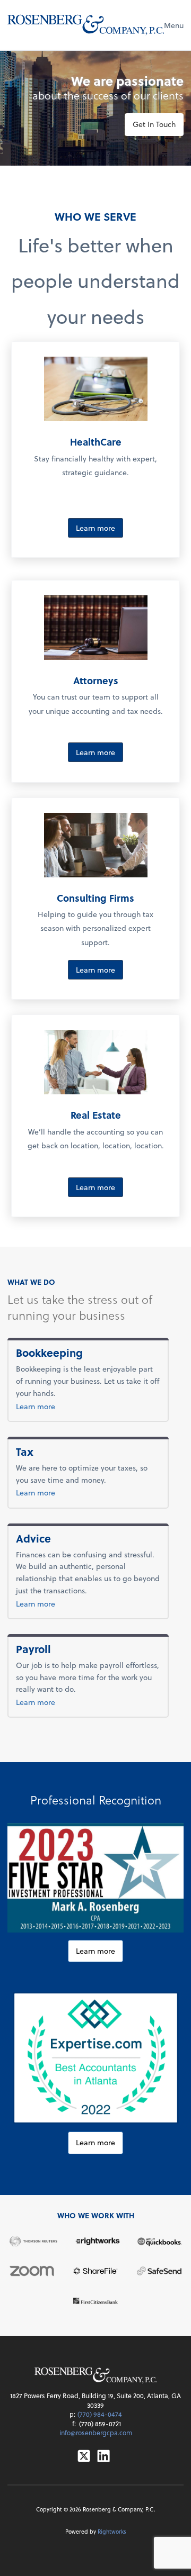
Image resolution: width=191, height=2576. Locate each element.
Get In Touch (154, 124)
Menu (174, 25)
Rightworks (112, 2531)
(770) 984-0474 (100, 2414)
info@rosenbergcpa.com (96, 2433)
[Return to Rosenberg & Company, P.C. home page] (86, 25)
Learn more (95, 528)
